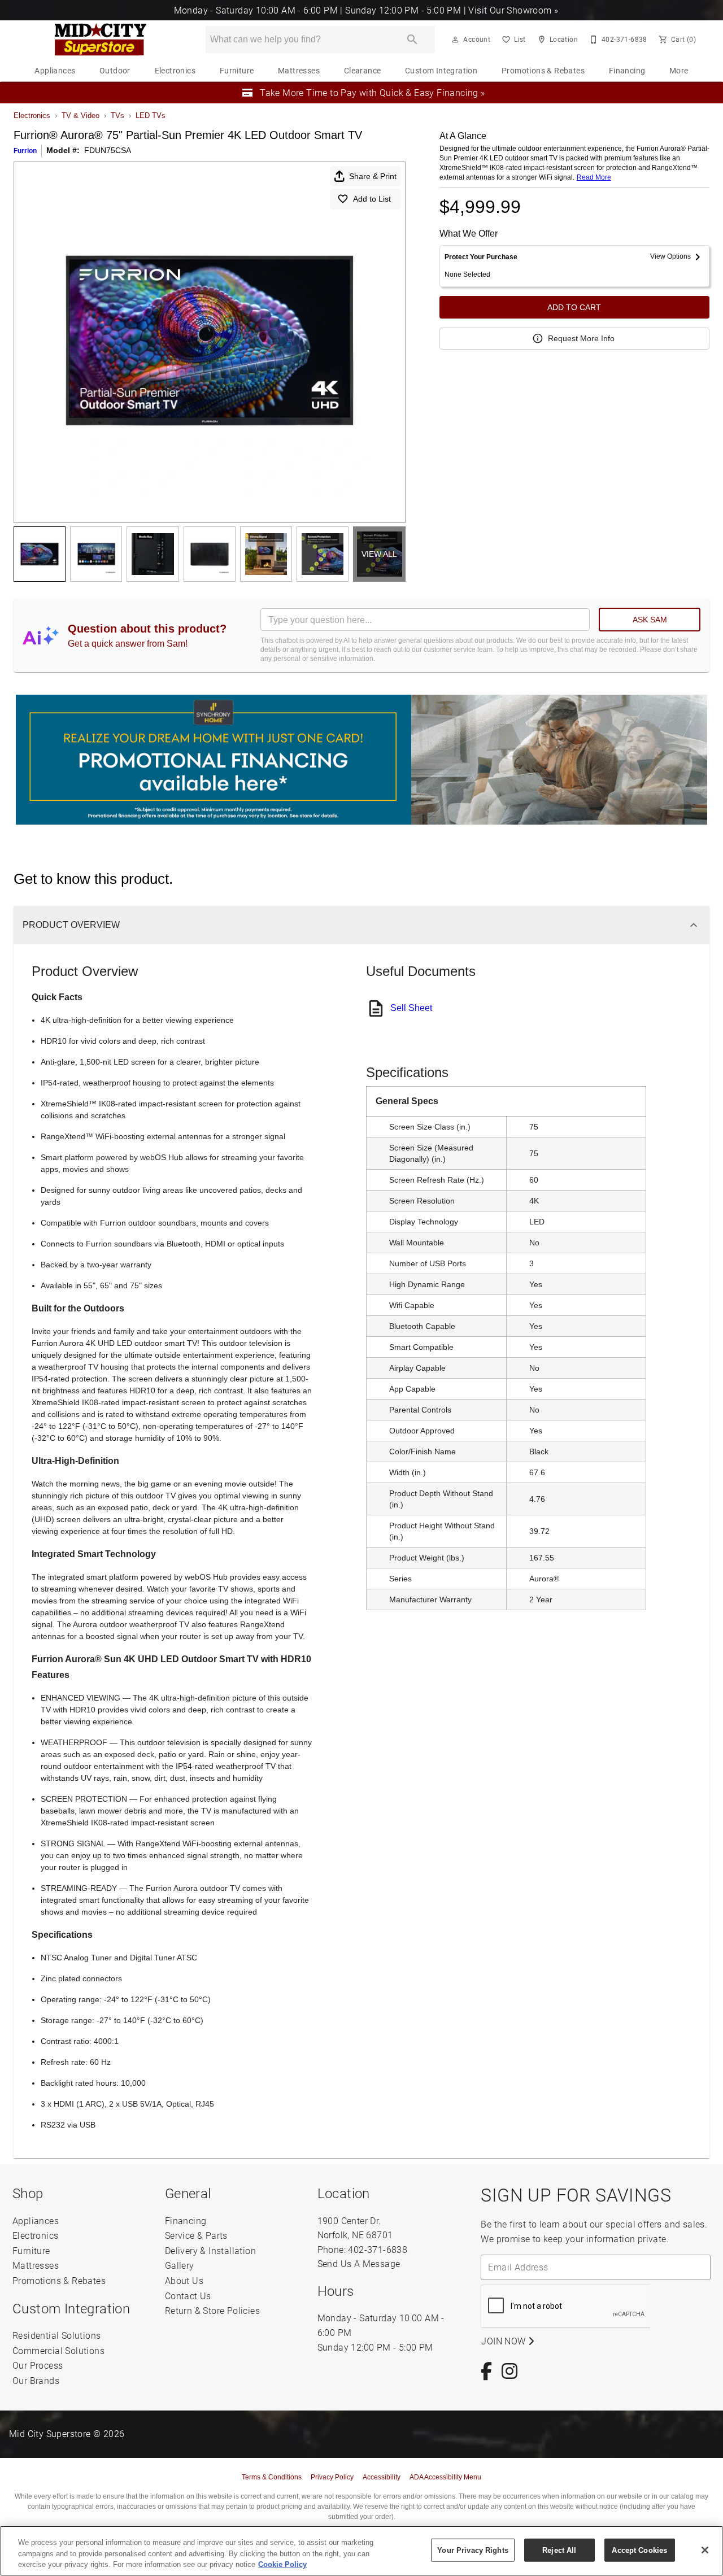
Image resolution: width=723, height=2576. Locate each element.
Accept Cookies (639, 2550)
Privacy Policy (332, 2477)
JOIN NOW (505, 2341)
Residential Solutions (56, 2335)
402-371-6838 (378, 2249)
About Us (184, 2280)
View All (379, 554)
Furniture (237, 71)
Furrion (25, 151)
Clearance (363, 71)
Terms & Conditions (272, 2477)
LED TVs (151, 115)
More (679, 71)
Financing (627, 71)
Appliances (55, 71)
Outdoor (115, 71)
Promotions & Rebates (543, 71)
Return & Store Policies (212, 2310)
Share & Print (373, 176)
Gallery (180, 2265)
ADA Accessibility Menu (445, 2477)
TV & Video (80, 115)
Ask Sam (650, 620)
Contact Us (188, 2296)
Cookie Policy (282, 2564)
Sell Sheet (411, 1008)
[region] (361, 2551)
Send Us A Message (359, 2263)
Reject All (559, 2550)
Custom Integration (441, 71)
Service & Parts (196, 2235)
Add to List (372, 199)
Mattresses (299, 71)
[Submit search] (412, 40)
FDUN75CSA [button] (108, 150)
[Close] (705, 2550)
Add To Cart (574, 307)
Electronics (175, 71)
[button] (455, 40)
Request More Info (581, 338)
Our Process (38, 2365)
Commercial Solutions (58, 2350)
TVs (117, 115)
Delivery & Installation (210, 2250)
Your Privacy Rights (472, 2550)
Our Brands (36, 2380)
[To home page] (100, 40)
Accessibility (382, 2477)
